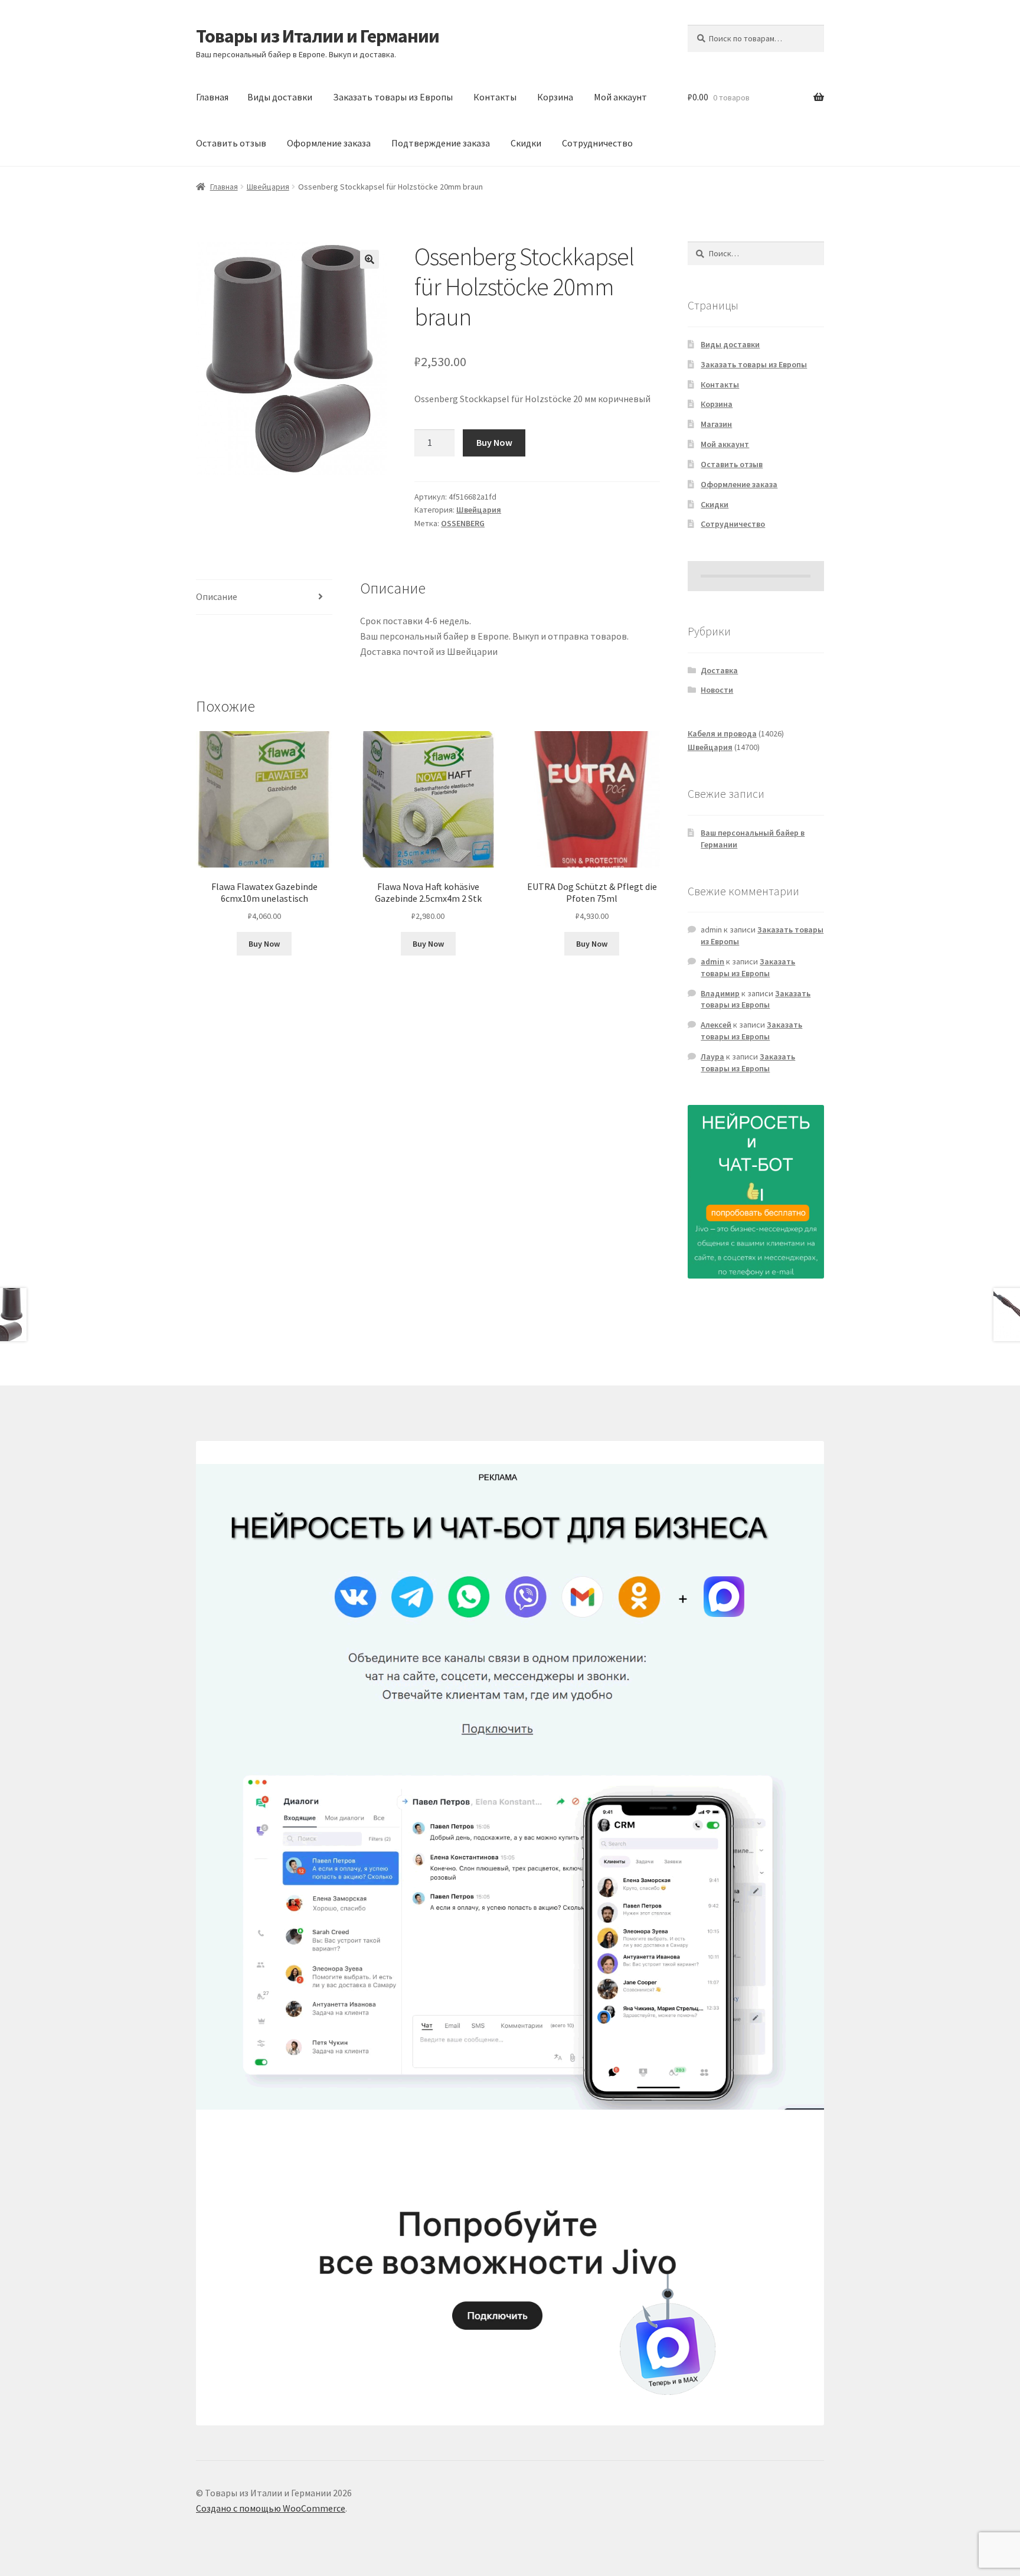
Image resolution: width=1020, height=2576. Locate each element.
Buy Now (494, 442)
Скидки (526, 143)
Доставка (719, 670)
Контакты (495, 97)
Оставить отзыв (231, 143)
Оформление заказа (329, 143)
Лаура (712, 1057)
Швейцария (268, 187)
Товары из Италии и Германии (318, 36)
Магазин (716, 424)
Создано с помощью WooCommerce (271, 2508)
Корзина (555, 97)
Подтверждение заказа (441, 143)
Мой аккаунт (620, 97)
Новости (717, 690)
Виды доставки (280, 97)
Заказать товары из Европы (393, 97)
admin (712, 961)
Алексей (716, 1025)
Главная (212, 97)
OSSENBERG (463, 523)
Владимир (720, 993)
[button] (370, 259)
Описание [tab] (217, 596)
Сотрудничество (597, 143)
